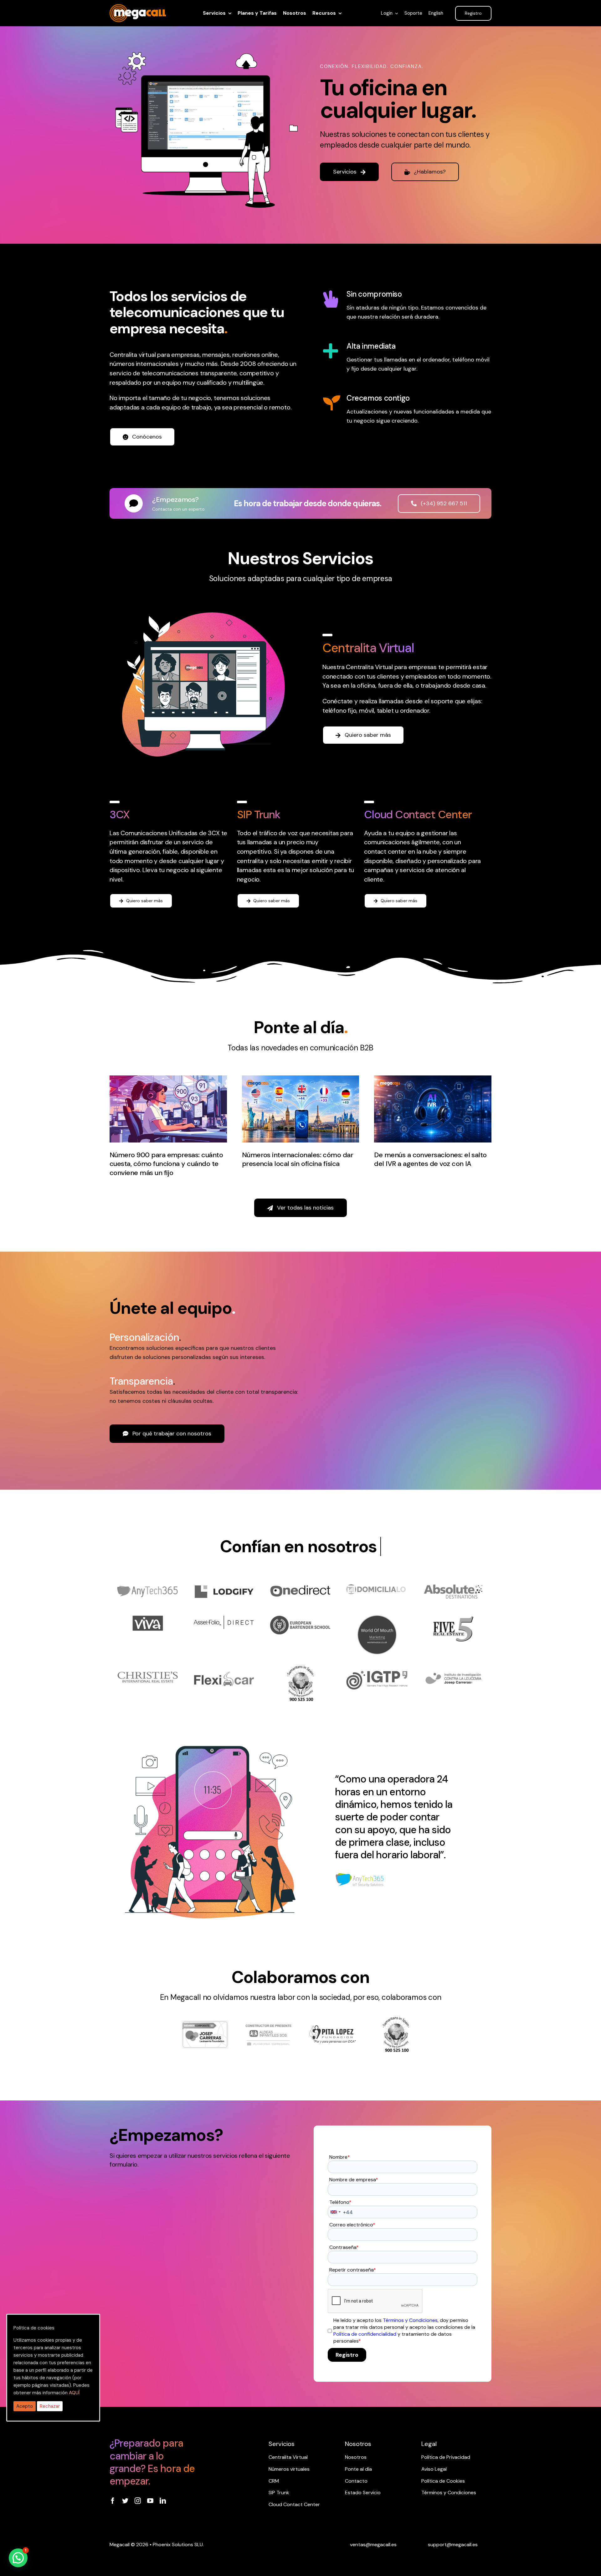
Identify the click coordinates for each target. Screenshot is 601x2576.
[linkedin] (163, 2501)
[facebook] (113, 2501)
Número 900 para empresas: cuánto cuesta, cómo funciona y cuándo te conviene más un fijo (166, 1164)
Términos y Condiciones (410, 2320)
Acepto (25, 2406)
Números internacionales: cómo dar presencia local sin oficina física (298, 1159)
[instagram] (138, 2501)
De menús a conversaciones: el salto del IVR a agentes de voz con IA (430, 1159)
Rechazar (50, 2406)
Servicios (345, 172)
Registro (347, 2355)
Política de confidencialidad (365, 2334)
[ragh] (138, 8)
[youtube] (150, 2501)
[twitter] (125, 2501)
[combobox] (335, 2212)
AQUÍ (74, 2393)
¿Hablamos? (430, 172)
